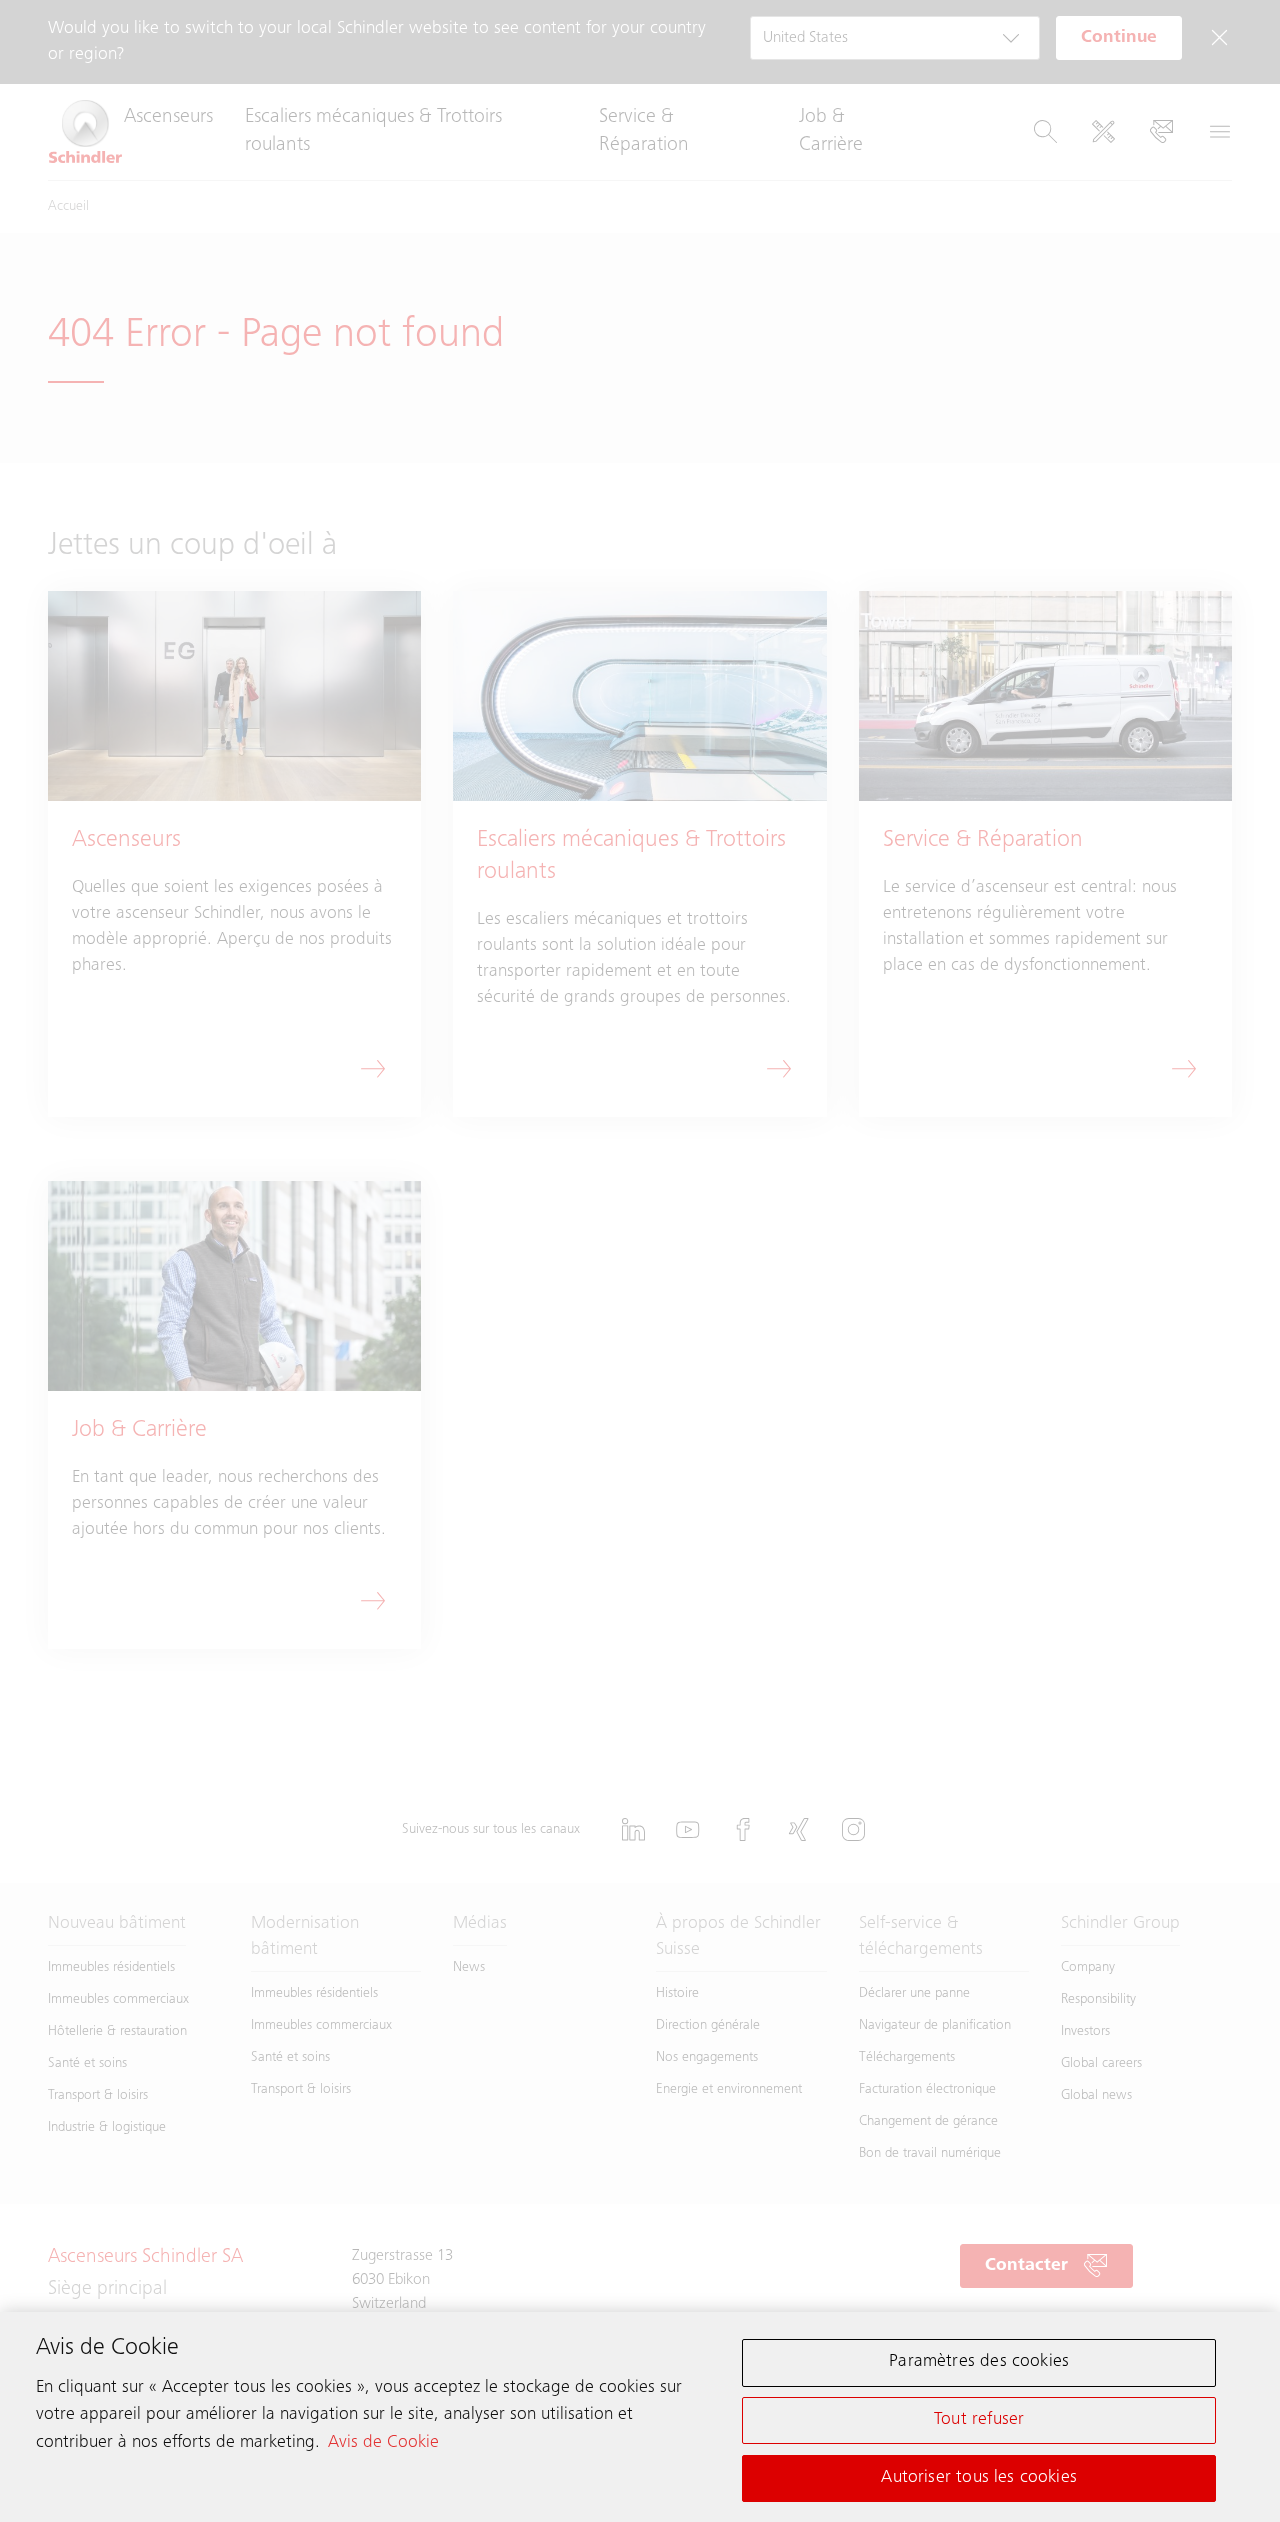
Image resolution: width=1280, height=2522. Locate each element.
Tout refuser (979, 2420)
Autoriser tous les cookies (979, 2477)
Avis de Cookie (383, 2442)
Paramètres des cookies (979, 2362)
